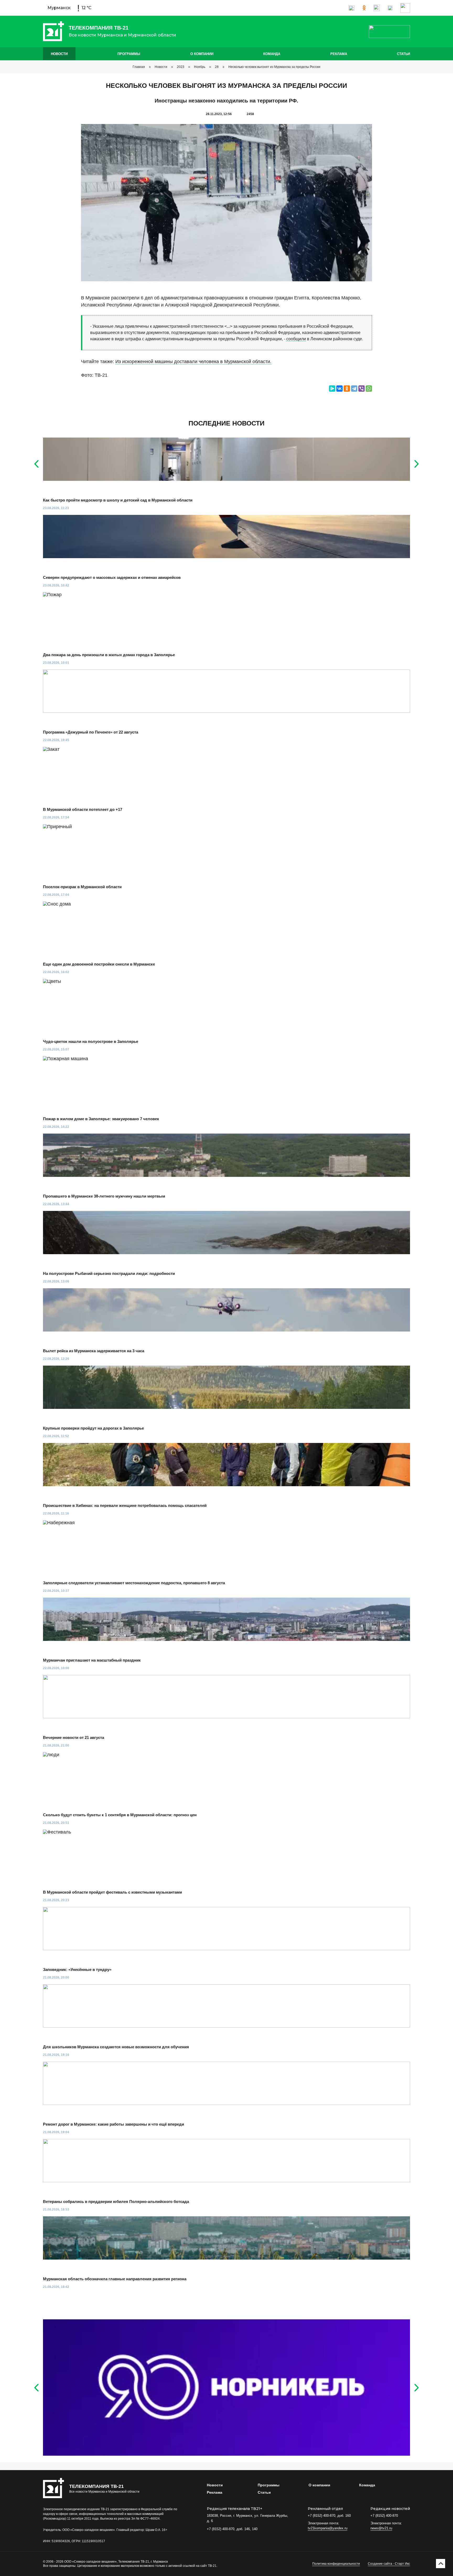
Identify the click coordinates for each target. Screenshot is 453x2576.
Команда (272, 54)
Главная (139, 67)
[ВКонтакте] (339, 389)
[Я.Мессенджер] (332, 389)
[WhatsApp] (369, 389)
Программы (129, 54)
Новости (59, 54)
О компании (202, 54)
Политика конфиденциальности (336, 2564)
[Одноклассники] (347, 389)
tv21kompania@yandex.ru (328, 2528)
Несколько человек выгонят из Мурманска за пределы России (274, 67)
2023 (181, 67)
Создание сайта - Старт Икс (389, 2564)
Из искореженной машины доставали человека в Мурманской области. (193, 362)
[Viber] (362, 389)
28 (217, 67)
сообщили (296, 339)
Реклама (339, 54)
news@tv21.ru (381, 2528)
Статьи (403, 54)
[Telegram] (354, 389)
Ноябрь (200, 67)
